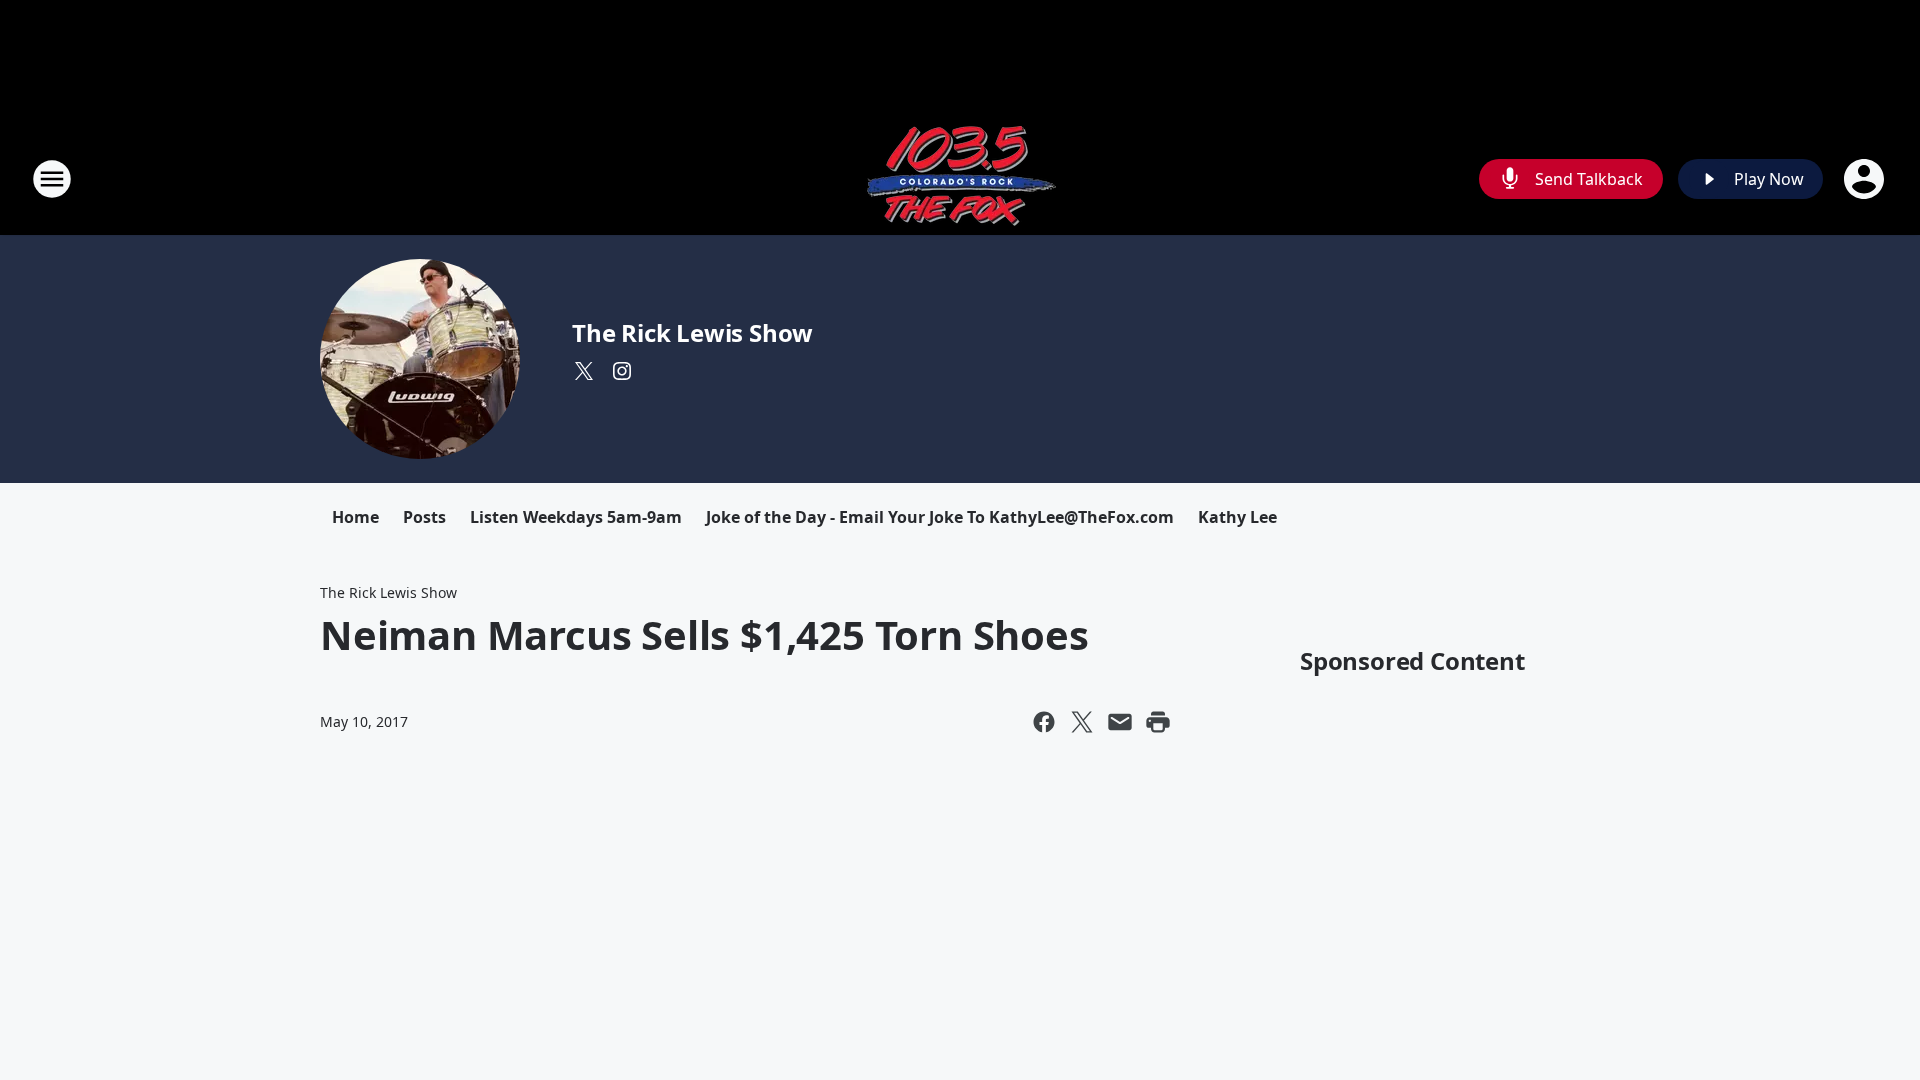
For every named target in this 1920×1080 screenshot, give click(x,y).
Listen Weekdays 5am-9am (576, 517)
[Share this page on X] (1082, 722)
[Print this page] (1158, 722)
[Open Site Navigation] (52, 179)
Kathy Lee (1237, 517)
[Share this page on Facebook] (1044, 722)
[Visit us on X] (584, 371)
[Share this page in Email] (1120, 722)
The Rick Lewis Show (692, 332)
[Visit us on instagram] (622, 371)
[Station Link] (960, 178)
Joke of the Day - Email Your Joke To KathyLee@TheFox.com (940, 517)
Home (355, 517)
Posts (424, 517)
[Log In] (1866, 179)
